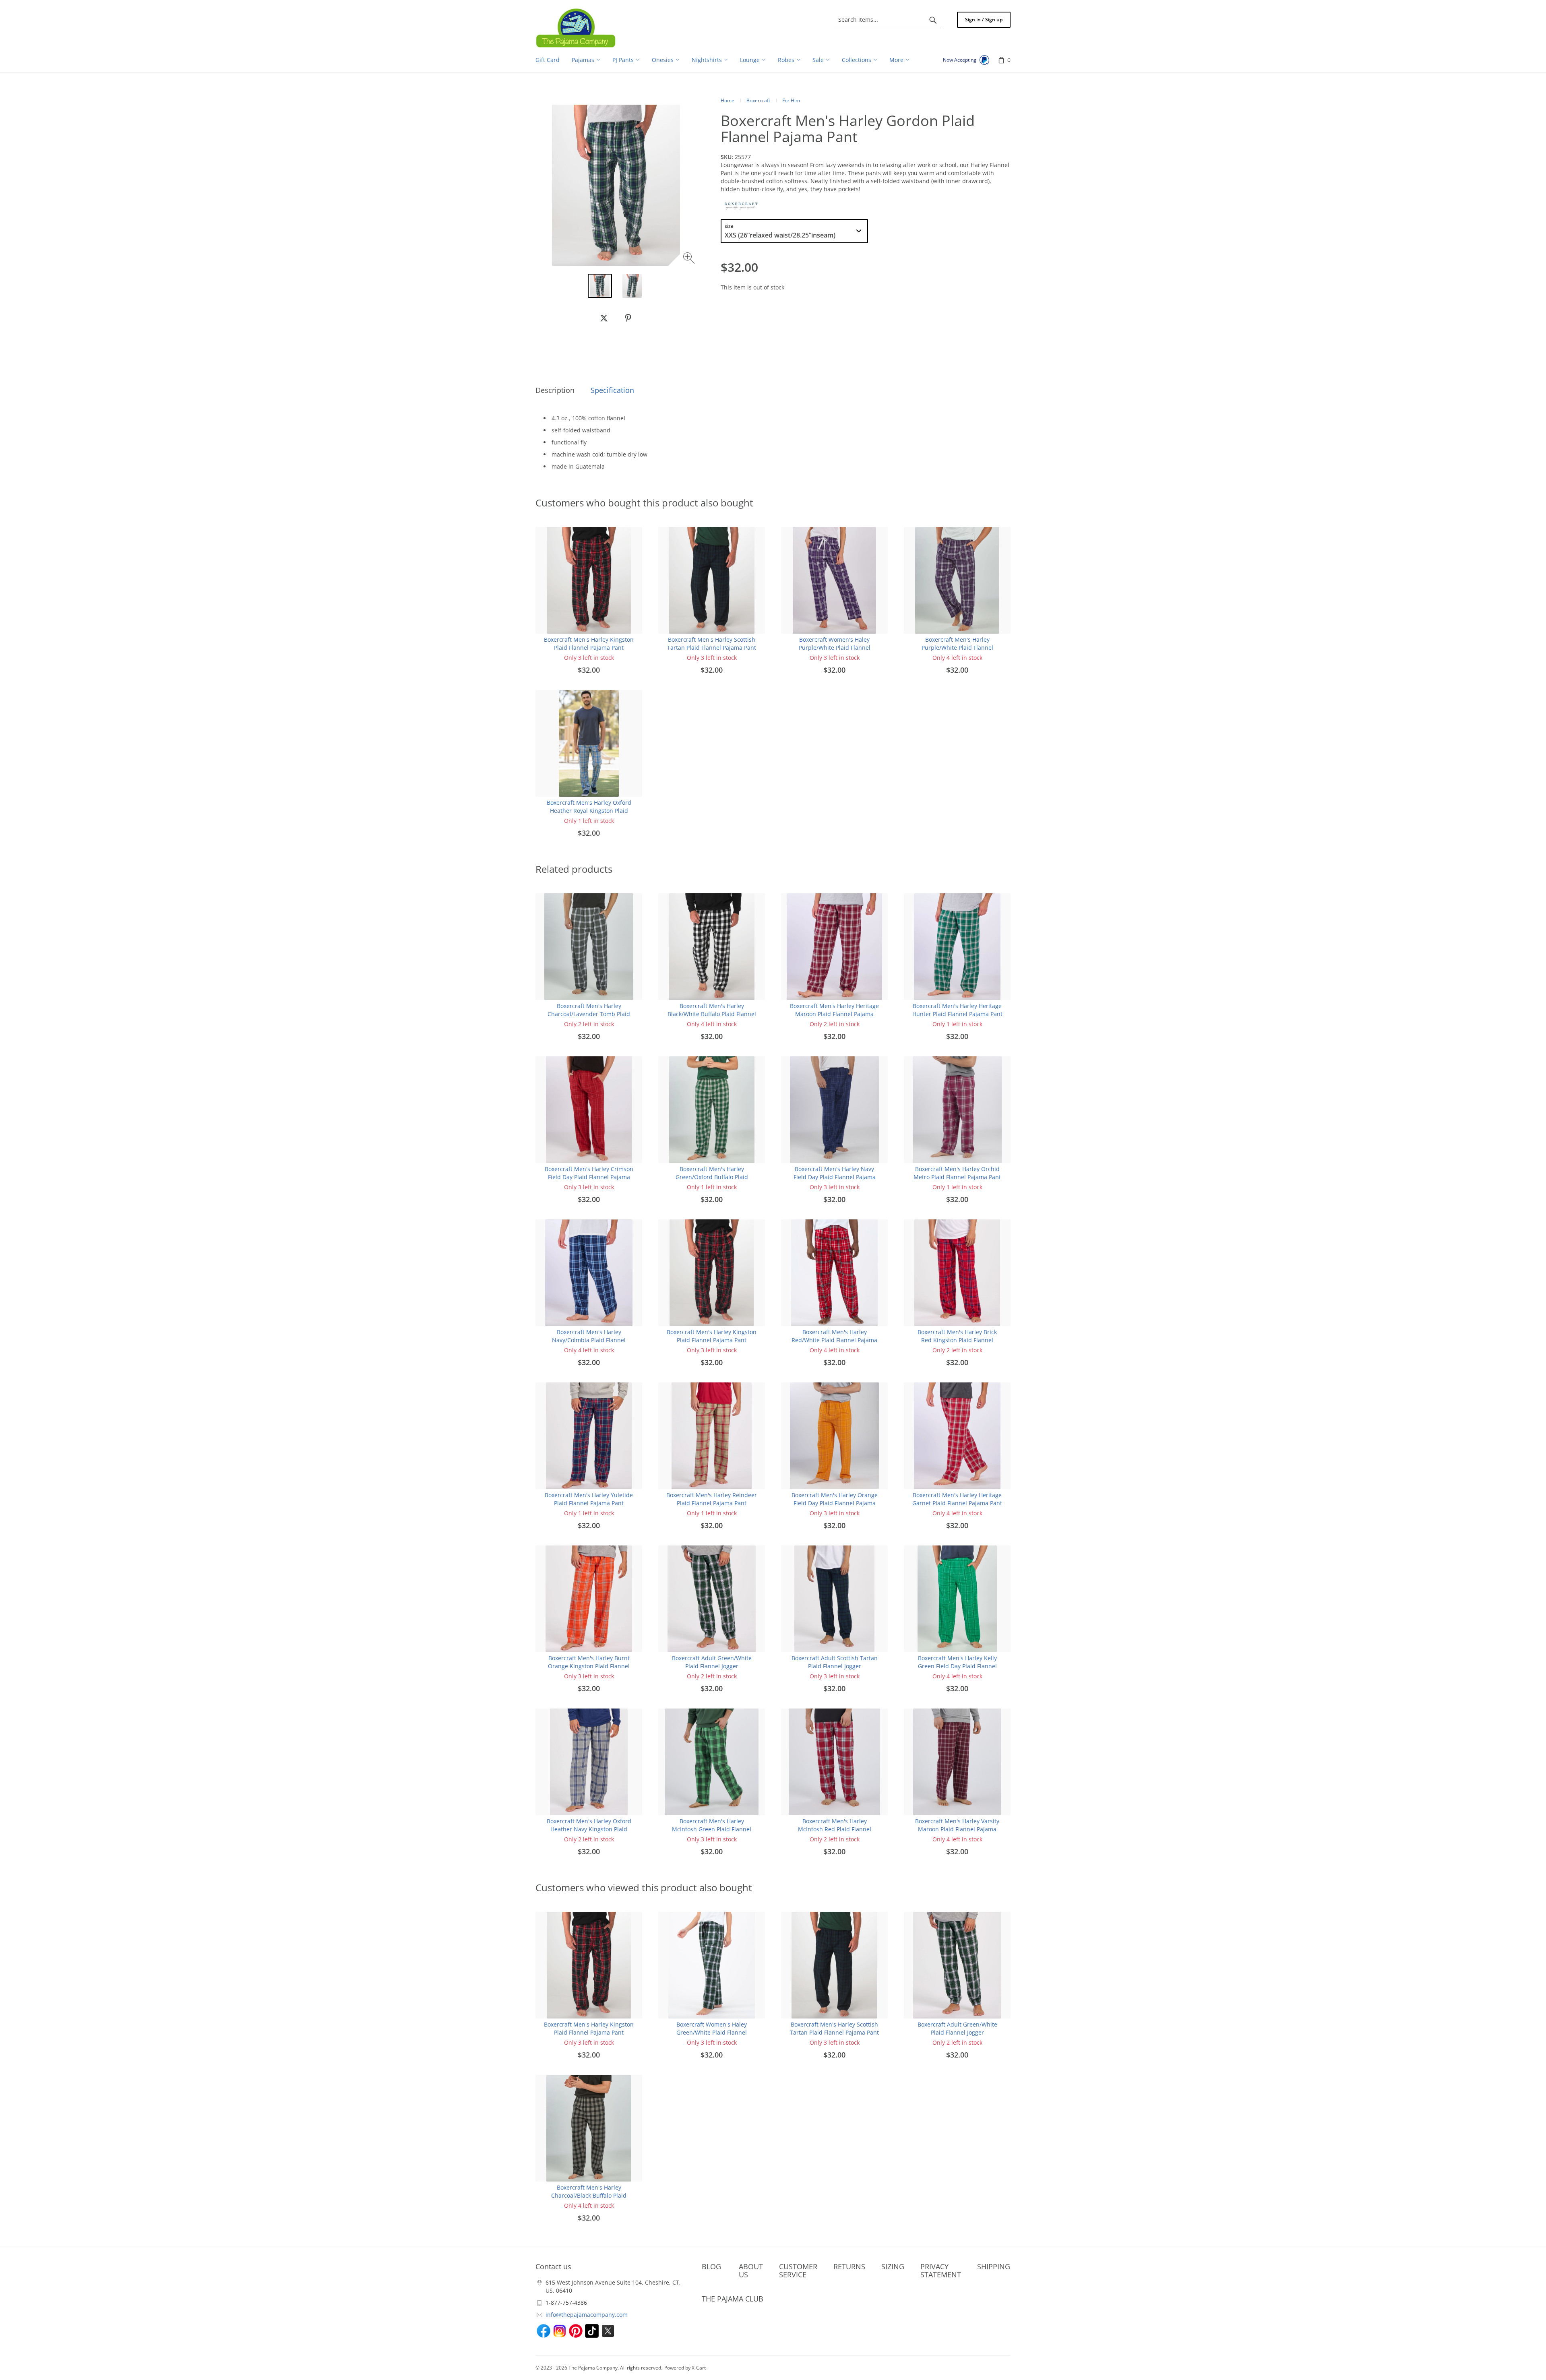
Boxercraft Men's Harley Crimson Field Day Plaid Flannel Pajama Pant (589, 1177)
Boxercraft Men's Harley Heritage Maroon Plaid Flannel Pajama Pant (834, 1014)
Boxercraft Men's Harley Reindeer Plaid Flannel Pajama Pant (712, 1499)
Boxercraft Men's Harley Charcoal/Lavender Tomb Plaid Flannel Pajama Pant (589, 1014)
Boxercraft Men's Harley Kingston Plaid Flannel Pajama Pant (589, 644)
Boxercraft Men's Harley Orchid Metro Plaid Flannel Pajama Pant (957, 1173)
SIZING (893, 2266)
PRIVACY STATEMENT (941, 2271)
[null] (604, 318)
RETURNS (849, 2266)
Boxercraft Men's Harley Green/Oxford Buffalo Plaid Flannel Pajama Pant (712, 1177)
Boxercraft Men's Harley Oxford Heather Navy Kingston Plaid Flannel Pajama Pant (589, 1829)
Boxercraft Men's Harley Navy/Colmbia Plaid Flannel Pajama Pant (589, 1340)
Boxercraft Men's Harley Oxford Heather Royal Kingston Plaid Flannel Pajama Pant (589, 811)
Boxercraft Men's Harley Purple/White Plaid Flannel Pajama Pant (957, 648)
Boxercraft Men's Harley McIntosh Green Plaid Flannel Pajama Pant (712, 1829)
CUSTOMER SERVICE (798, 2271)
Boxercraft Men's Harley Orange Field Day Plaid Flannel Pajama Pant (835, 1503)
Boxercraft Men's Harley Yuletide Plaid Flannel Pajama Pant (589, 1499)
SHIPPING (994, 2266)
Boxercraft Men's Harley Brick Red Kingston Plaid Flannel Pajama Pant (957, 1340)
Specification (612, 390)
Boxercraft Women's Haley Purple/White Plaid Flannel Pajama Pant (835, 648)
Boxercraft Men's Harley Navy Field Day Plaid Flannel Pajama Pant (835, 1177)
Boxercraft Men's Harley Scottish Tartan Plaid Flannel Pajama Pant (712, 644)
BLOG (711, 2266)
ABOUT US (751, 2271)
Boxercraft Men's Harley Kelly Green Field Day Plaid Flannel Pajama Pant (957, 1666)
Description (555, 390)
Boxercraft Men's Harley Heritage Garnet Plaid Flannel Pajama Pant (957, 1499)
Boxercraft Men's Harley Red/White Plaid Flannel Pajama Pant (834, 1340)
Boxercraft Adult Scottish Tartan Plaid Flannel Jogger (835, 1662)
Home (728, 100)
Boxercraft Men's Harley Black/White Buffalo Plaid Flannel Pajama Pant (712, 1014)
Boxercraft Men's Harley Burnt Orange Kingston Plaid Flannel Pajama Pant (589, 1666)
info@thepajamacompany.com (587, 2315)
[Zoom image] (690, 259)
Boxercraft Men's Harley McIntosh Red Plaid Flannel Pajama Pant (835, 1829)
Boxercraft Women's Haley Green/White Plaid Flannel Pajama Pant (712, 2032)
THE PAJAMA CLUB (733, 2299)
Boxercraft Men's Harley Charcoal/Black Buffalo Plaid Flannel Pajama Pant (589, 2195)
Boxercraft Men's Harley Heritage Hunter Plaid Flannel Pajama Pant (957, 1010)
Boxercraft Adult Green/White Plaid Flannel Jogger (712, 1662)
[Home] (576, 28)
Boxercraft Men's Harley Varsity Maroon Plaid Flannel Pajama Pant (957, 1829)
